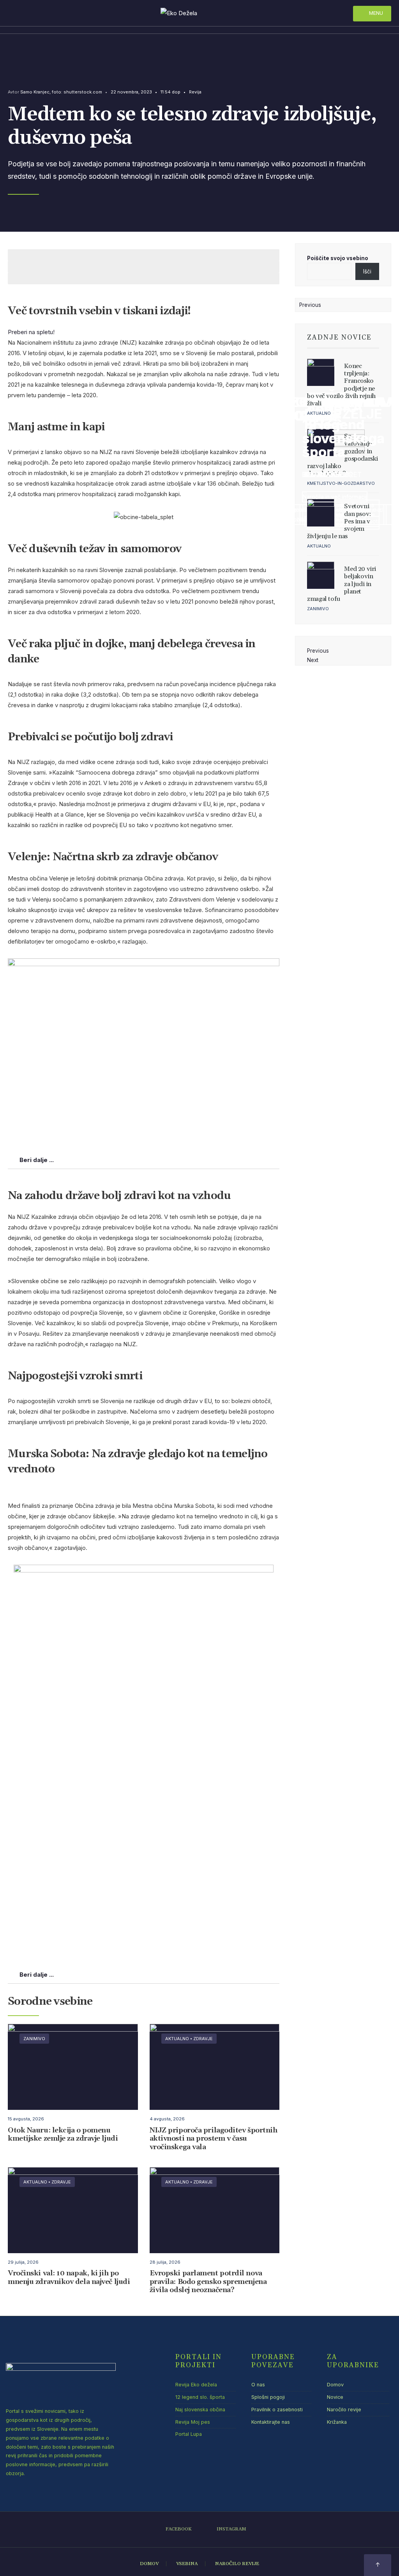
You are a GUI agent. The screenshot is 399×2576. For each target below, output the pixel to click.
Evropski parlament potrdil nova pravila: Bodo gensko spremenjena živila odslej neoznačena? (208, 2282)
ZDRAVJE (203, 2039)
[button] (31, 332)
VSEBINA (187, 2564)
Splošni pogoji (268, 2397)
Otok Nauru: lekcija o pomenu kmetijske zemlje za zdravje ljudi (63, 2135)
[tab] (144, 1160)
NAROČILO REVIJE (237, 2564)
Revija (195, 92)
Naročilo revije (344, 2410)
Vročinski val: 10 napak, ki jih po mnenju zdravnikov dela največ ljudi (69, 2278)
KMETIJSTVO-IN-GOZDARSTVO (341, 483)
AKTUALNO (177, 2039)
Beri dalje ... (37, 1160)
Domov (335, 2385)
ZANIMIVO (34, 2039)
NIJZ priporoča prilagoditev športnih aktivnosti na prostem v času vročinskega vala (214, 2139)
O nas (258, 2385)
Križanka (337, 2422)
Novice (335, 2397)
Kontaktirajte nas (271, 2422)
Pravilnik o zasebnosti (277, 2410)
